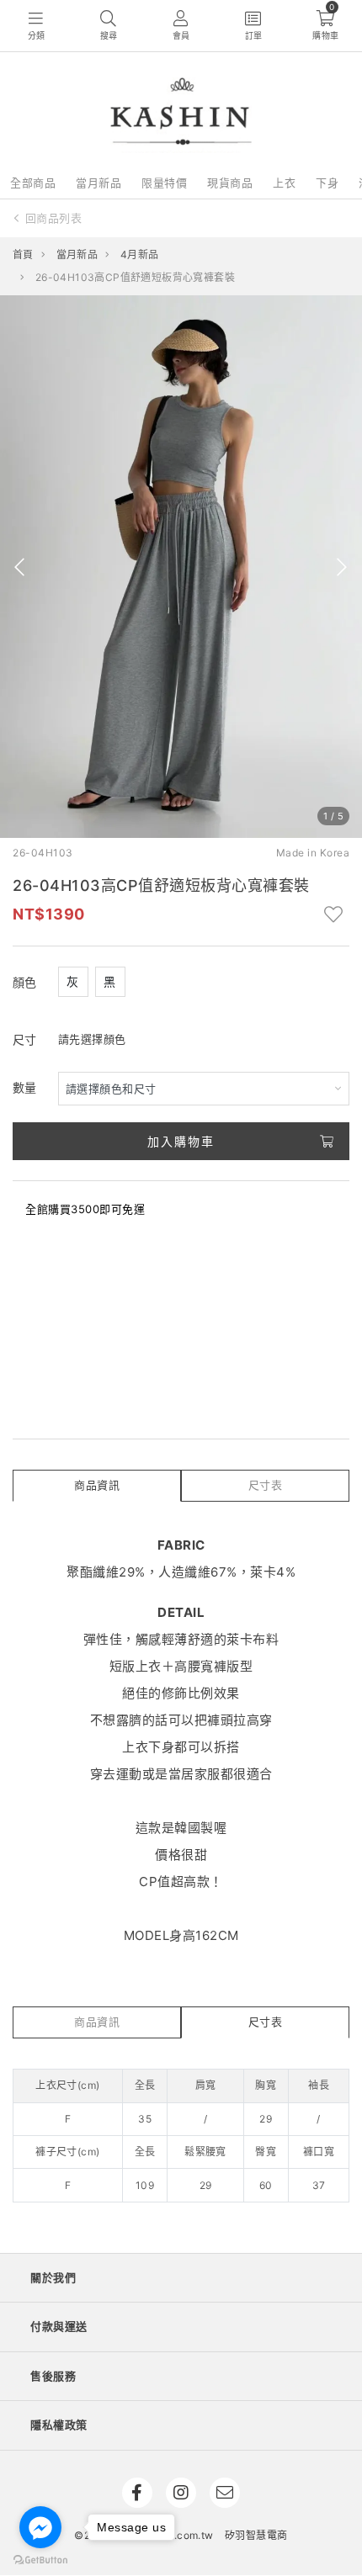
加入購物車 (181, 1141)
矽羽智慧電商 (256, 2535)
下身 (327, 183)
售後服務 (53, 2376)
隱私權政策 (59, 2425)
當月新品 (98, 183)
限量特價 (164, 183)
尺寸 (25, 1039)
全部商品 (33, 183)
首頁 (23, 254)
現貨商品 (230, 183)
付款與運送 (59, 2326)
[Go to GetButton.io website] (40, 2559)
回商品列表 (54, 218)
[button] (20, 567)
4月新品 (140, 254)
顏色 (25, 982)
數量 (25, 1087)
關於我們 (53, 2277)
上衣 (284, 183)
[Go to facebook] (40, 2527)
